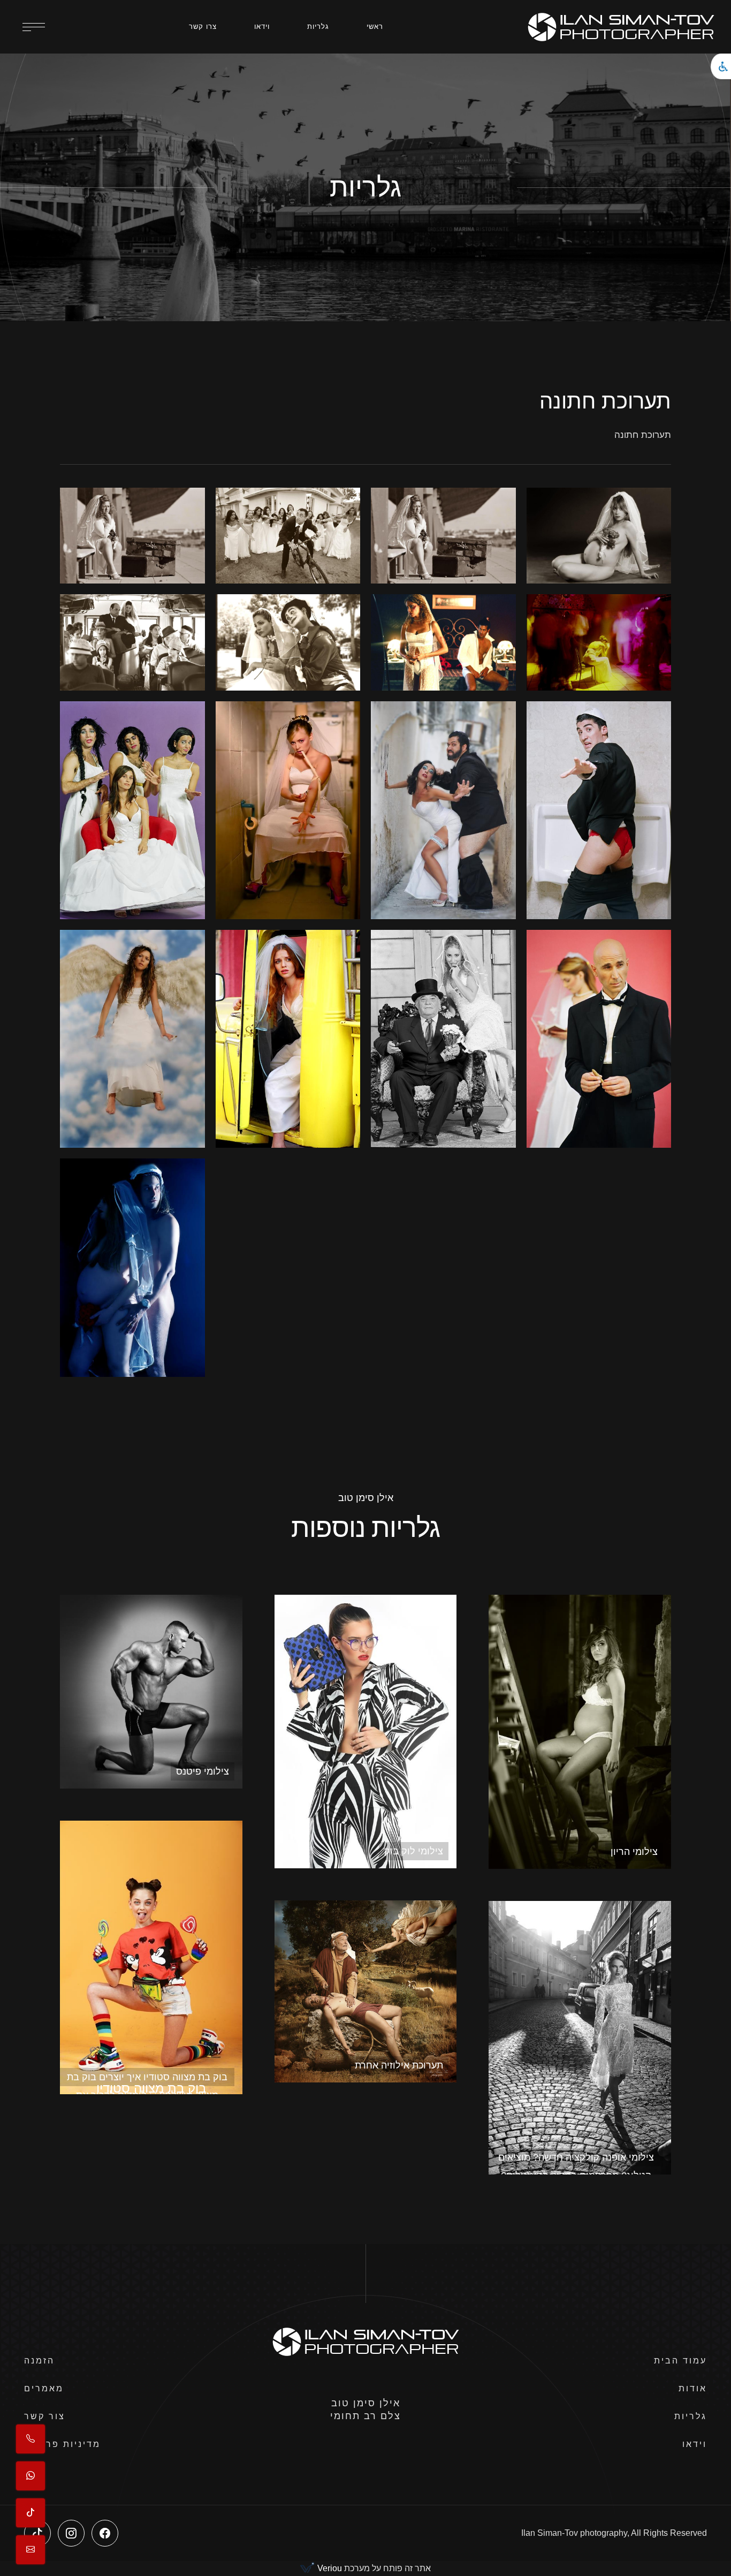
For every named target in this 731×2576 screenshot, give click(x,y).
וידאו (262, 26)
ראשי (375, 26)
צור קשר (45, 2416)
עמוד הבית (680, 2361)
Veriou (329, 2568)
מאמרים (44, 2388)
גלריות (318, 26)
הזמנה (39, 2361)
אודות (693, 2388)
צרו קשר (203, 26)
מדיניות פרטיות (62, 2444)
